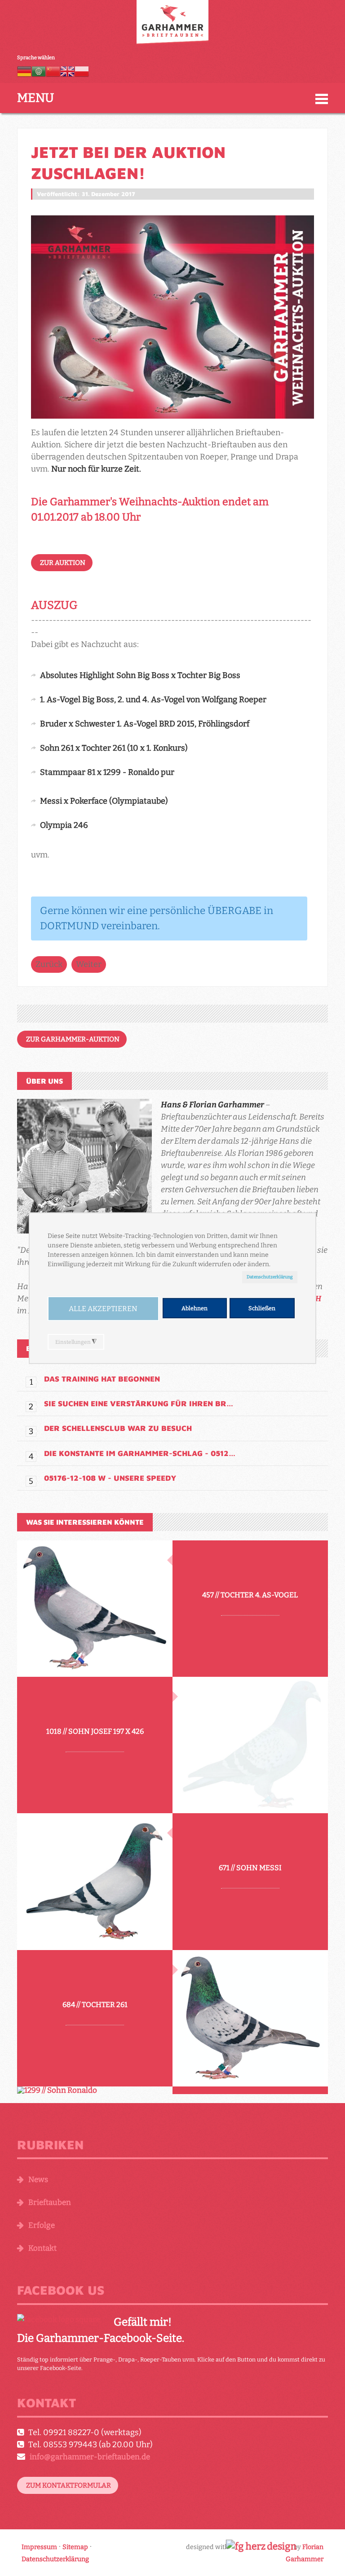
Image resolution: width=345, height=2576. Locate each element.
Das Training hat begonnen (102, 1379)
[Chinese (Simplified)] (53, 71)
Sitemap (75, 2547)
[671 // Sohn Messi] (95, 1881)
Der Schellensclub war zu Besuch (118, 1428)
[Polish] (82, 71)
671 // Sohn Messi (250, 1868)
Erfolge (42, 2225)
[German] (24, 71)
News (38, 2180)
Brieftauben (50, 2202)
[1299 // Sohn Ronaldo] (95, 2090)
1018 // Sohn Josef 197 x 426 (95, 1731)
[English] (67, 71)
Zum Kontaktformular (69, 2485)
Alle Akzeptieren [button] (103, 1309)
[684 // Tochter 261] (250, 2018)
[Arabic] (39, 71)
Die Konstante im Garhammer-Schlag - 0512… (140, 1453)
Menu (35, 98)
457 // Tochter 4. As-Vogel (250, 1594)
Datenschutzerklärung (270, 1277)
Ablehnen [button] (195, 1308)
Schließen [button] (262, 1308)
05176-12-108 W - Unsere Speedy (110, 1478)
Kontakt (42, 2248)
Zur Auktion (63, 563)
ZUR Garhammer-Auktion (73, 1039)
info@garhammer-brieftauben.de (90, 2457)
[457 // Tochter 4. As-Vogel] (95, 1609)
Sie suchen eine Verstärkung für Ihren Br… (139, 1404)
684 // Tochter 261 (95, 2004)
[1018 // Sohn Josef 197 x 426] (250, 1745)
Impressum (39, 2547)
